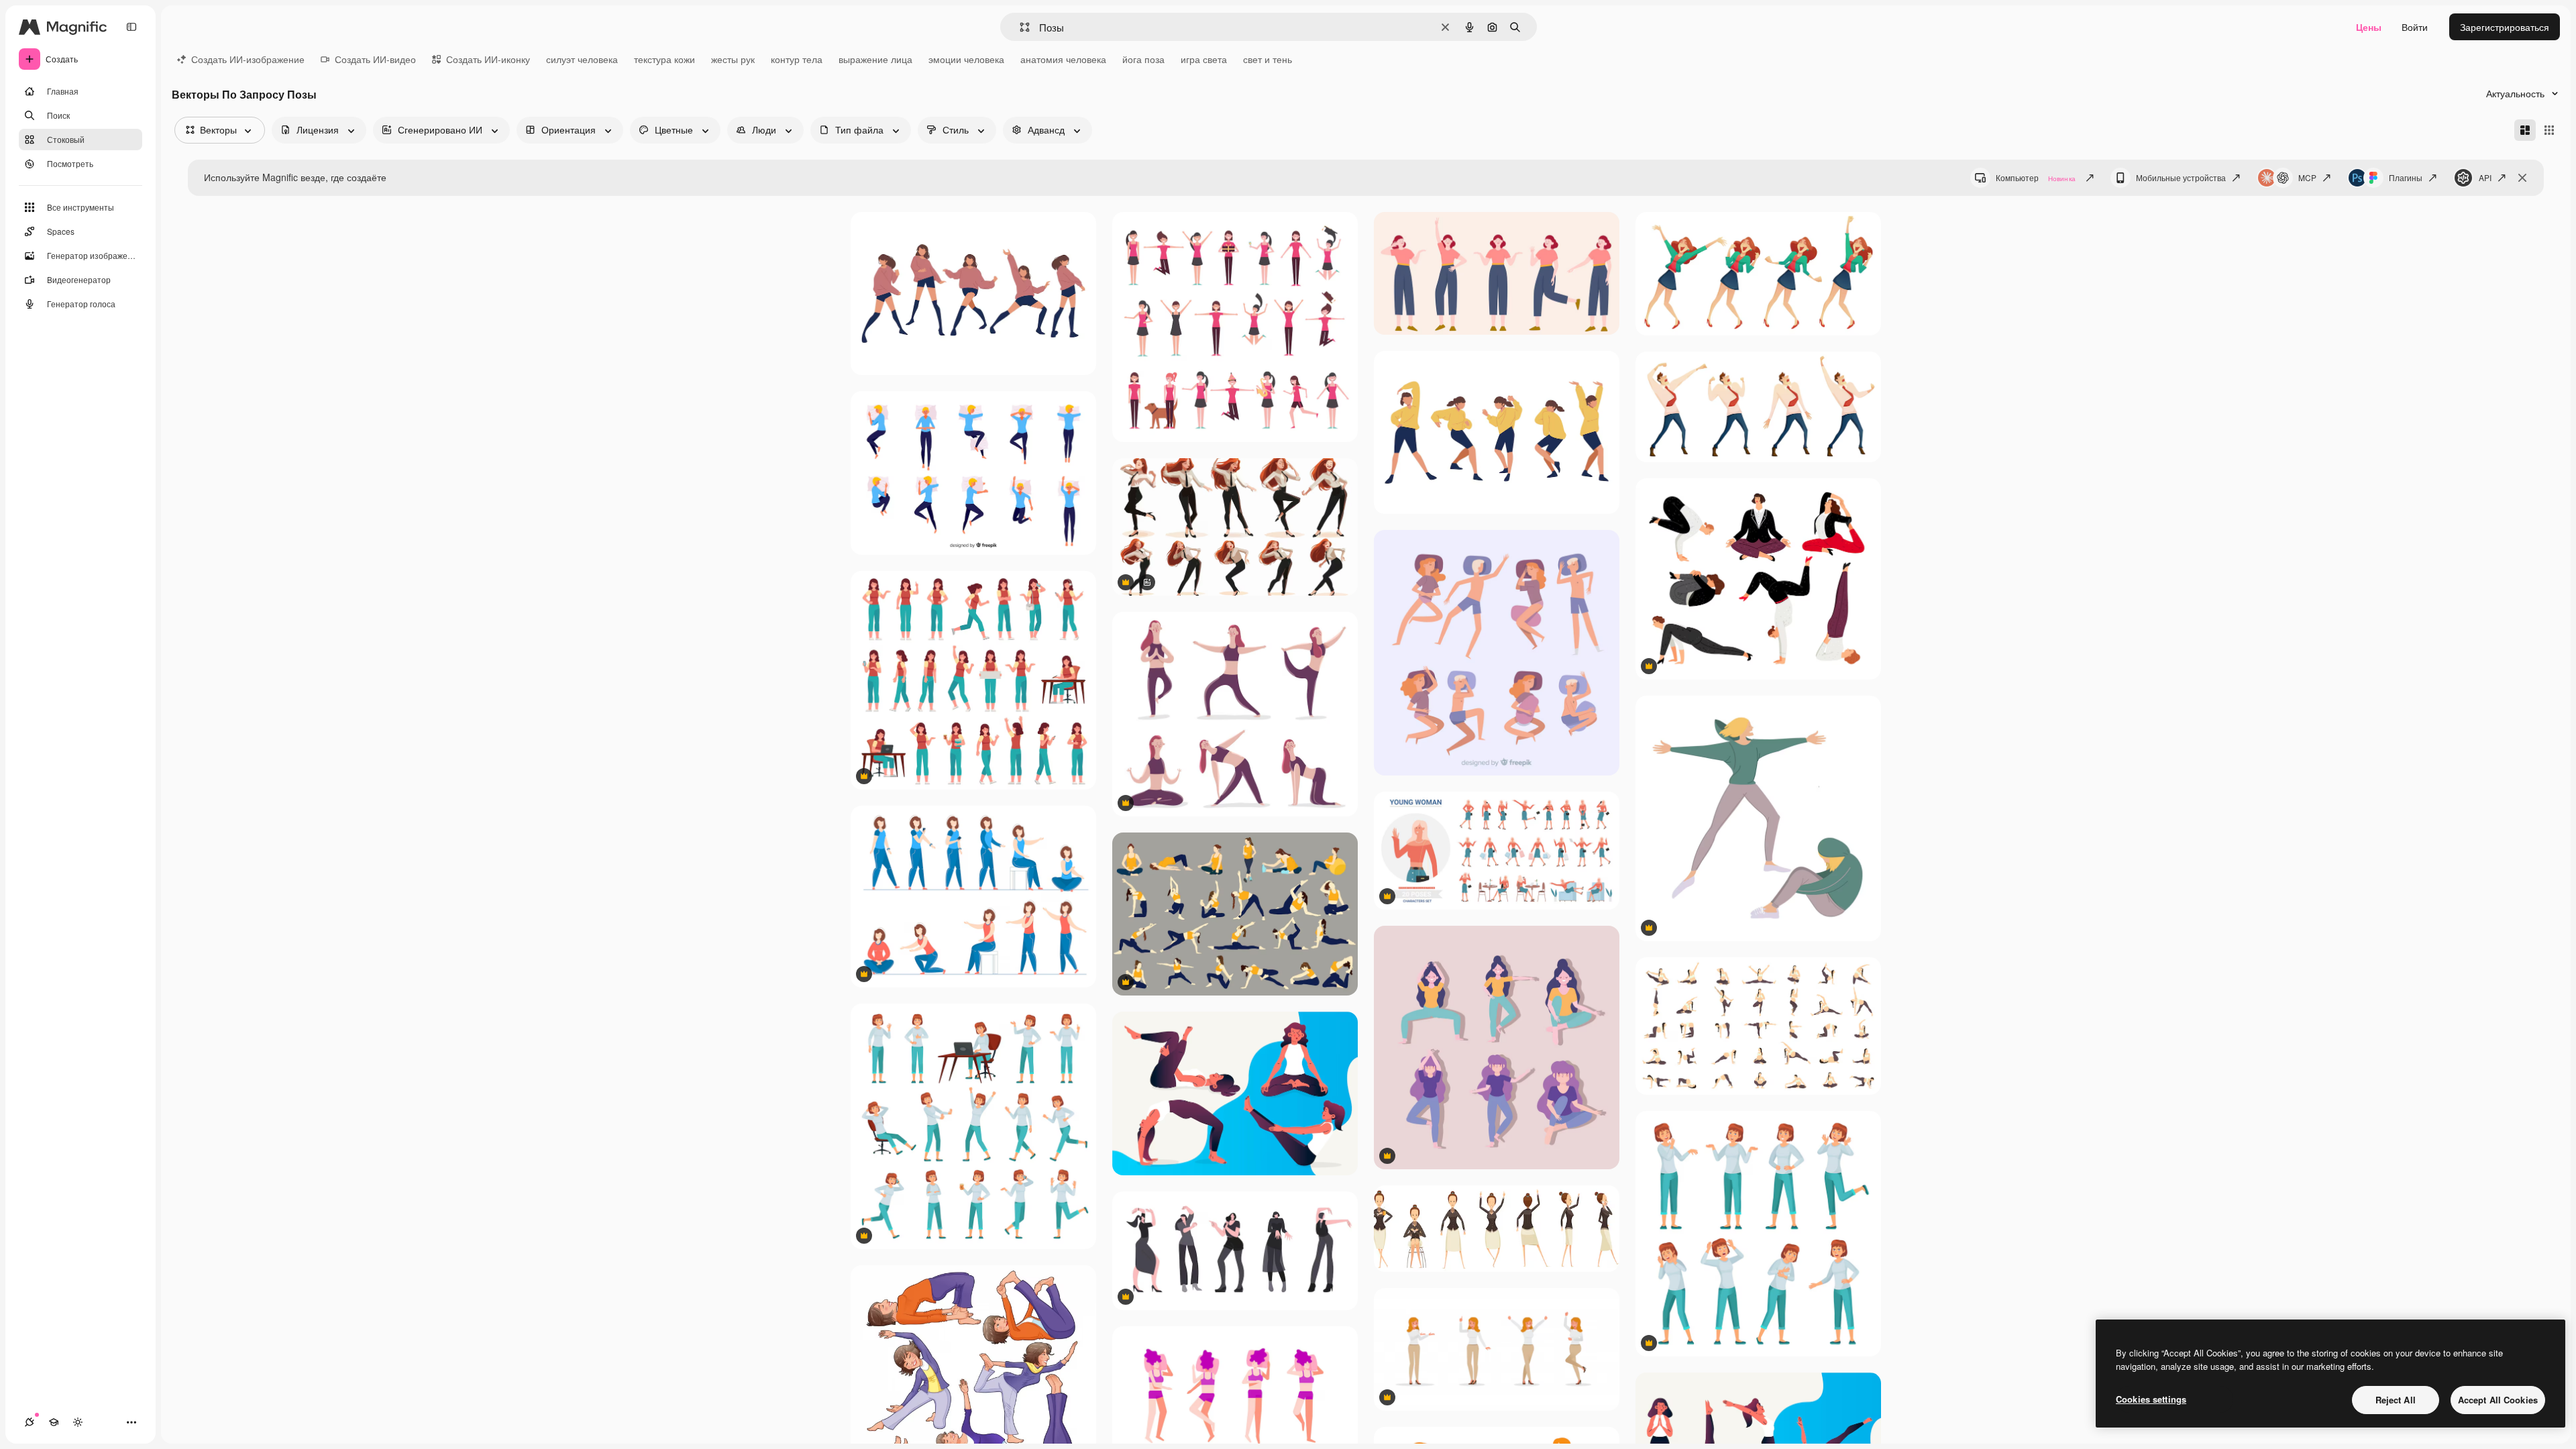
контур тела (797, 59)
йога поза (1143, 59)
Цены (2369, 27)
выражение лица (875, 59)
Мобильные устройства (2181, 177)
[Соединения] (30, 1422)
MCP (2307, 177)
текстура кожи (664, 59)
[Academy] (54, 1422)
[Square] (2549, 130)
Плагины (2406, 177)
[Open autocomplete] (1019, 27)
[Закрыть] (2522, 178)
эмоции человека (966, 59)
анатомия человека (1063, 59)
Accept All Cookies (2498, 1400)
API (2485, 177)
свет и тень (1268, 59)
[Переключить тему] (78, 1422)
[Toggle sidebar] (131, 27)
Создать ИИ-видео (375, 59)
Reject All (2396, 1400)
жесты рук (733, 59)
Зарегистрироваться (2505, 27)
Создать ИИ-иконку (488, 59)
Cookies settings (2151, 1399)
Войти (2415, 27)
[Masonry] (2525, 130)
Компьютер (2036, 177)
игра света (1204, 59)
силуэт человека (582, 59)
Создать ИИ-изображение (248, 59)
